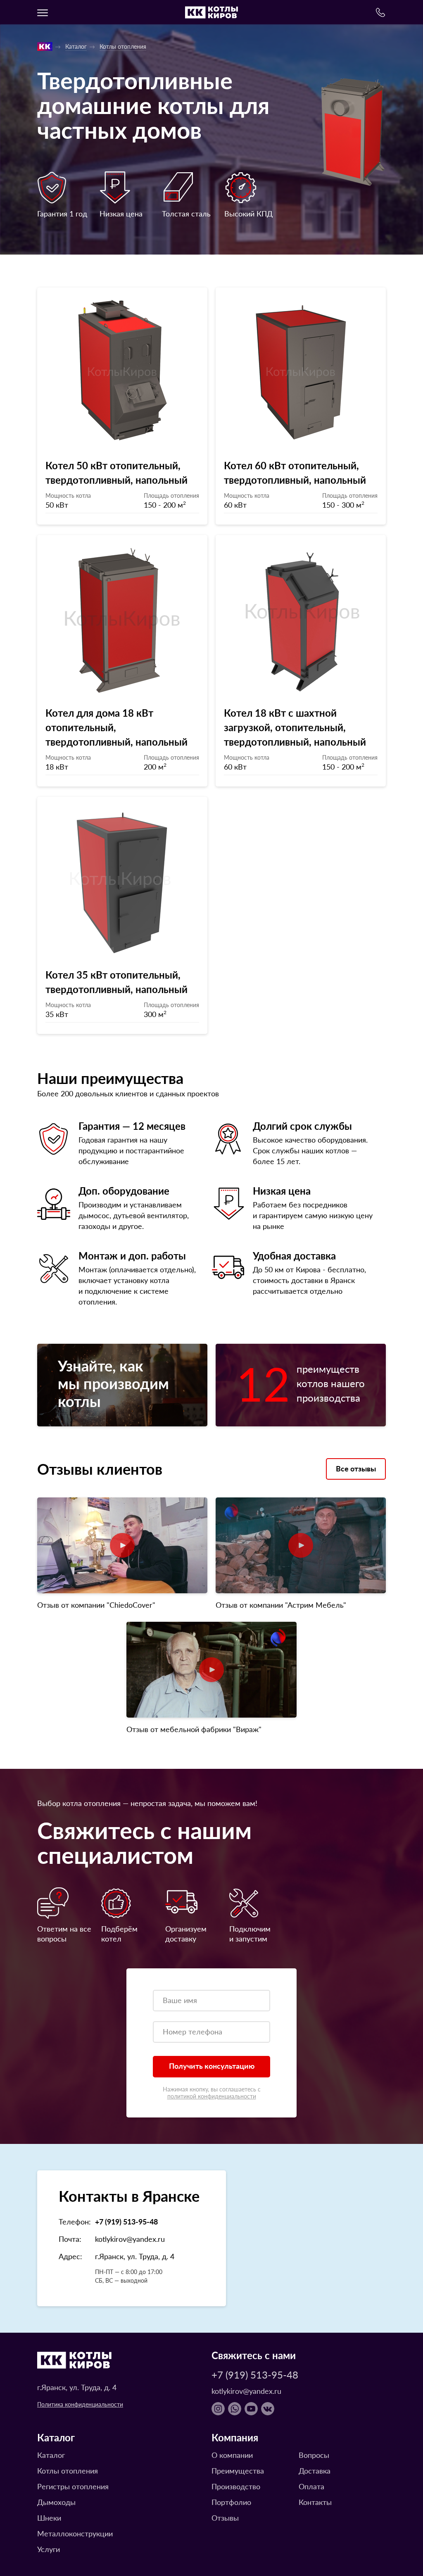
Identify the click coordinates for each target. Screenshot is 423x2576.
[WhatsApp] (235, 2409)
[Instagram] (218, 2409)
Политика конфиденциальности (80, 2404)
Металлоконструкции (75, 2533)
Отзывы (225, 2518)
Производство (236, 2486)
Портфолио (231, 2502)
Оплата (311, 2486)
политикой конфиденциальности (212, 2096)
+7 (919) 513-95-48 (126, 2221)
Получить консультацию (212, 2066)
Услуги (49, 2549)
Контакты (315, 2502)
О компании (232, 2455)
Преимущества (238, 2470)
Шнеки (49, 2518)
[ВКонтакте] (268, 2409)
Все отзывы (356, 1468)
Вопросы (314, 2455)
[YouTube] (251, 2409)
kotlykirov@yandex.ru (130, 2239)
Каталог (76, 46)
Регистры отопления (73, 2486)
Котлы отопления (123, 46)
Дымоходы (56, 2502)
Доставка (315, 2470)
